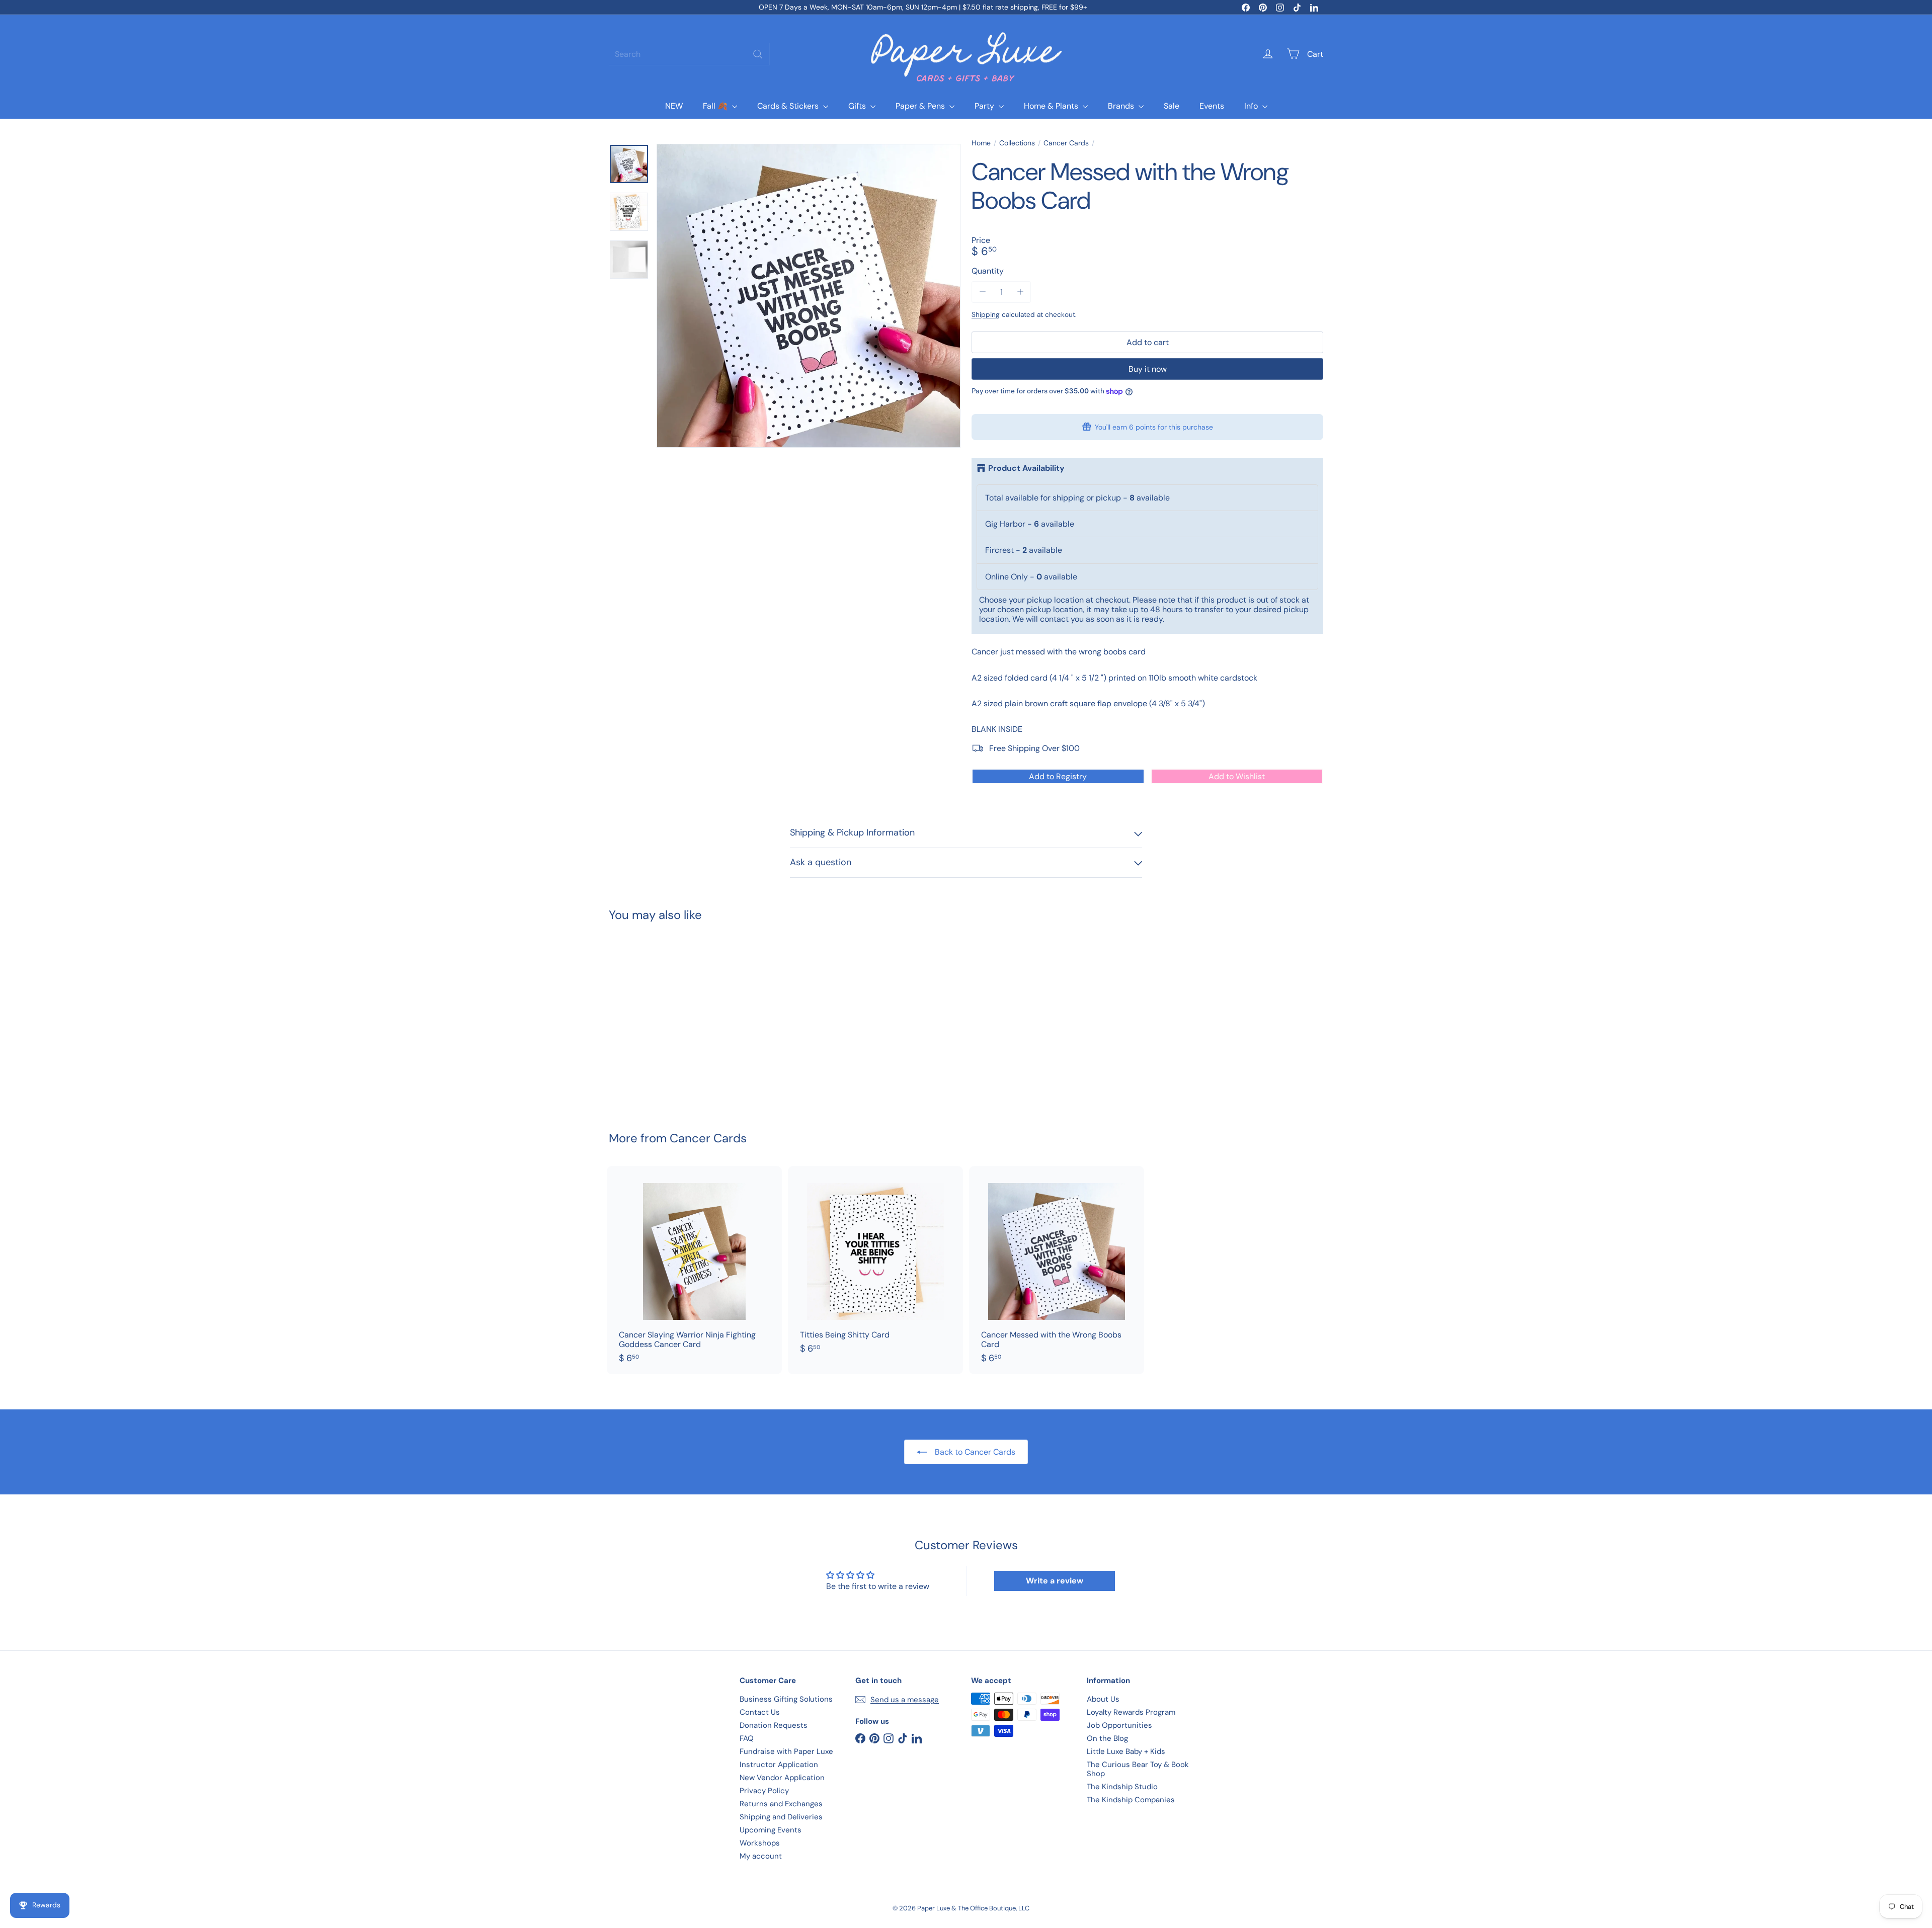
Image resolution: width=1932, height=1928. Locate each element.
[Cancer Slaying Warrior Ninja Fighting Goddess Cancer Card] (694, 1270)
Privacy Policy (764, 1791)
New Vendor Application (782, 1778)
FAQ (747, 1738)
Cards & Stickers (789, 106)
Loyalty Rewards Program (1131, 1712)
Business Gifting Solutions (786, 1699)
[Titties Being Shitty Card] (875, 1265)
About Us (1103, 1699)
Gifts (858, 106)
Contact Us (760, 1712)
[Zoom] (809, 296)
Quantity (988, 271)
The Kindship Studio (1122, 1787)
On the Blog (1107, 1738)
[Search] (758, 54)
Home (981, 143)
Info (1252, 106)
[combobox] (689, 54)
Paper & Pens (921, 106)
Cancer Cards (1066, 143)
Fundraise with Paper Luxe (786, 1751)
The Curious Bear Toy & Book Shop (1138, 1769)
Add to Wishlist (1237, 776)
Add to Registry (1058, 776)
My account (761, 1856)
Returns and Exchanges (781, 1804)
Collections (1017, 143)
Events (1212, 106)
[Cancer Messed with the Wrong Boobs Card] (664, 1019)
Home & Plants (1052, 106)
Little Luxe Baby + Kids (1126, 1751)
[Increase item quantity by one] (1020, 292)
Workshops (760, 1843)
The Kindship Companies (1131, 1800)
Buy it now (1148, 369)
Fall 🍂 (716, 106)
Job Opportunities (1119, 1725)
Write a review (1055, 1581)
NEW (674, 106)
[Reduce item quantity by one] (982, 292)
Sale (1172, 106)
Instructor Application (779, 1765)
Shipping (986, 315)
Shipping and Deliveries (781, 1817)
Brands (1122, 106)
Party (985, 106)
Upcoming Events (771, 1830)
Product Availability (1026, 468)
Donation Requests (774, 1725)
